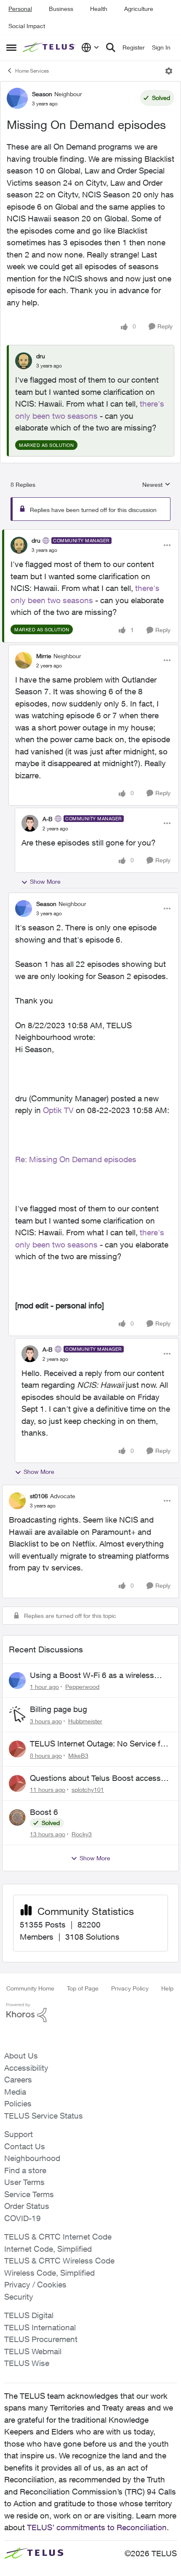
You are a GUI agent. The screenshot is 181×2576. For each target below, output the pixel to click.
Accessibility (26, 2068)
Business (61, 9)
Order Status (27, 2206)
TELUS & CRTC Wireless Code (59, 2261)
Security (19, 2297)
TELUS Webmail (33, 2351)
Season (42, 94)
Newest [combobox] (156, 485)
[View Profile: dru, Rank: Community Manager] (19, 545)
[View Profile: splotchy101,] (17, 1783)
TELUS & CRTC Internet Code (58, 2237)
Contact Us (25, 2146)
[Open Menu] (169, 71)
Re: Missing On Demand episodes (76, 1159)
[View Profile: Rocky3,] (17, 1817)
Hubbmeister (85, 1721)
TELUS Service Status (44, 2116)
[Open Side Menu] (11, 47)
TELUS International (40, 2327)
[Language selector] (90, 47)
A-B (48, 819)
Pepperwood (82, 1687)
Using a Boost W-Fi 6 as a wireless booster (92, 1675)
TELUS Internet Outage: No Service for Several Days (99, 1744)
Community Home (30, 1988)
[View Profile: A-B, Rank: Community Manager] (30, 823)
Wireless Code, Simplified (49, 2273)
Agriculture (139, 9)
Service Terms (29, 2194)
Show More (45, 881)
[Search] (111, 47)
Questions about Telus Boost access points (95, 1778)
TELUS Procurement (41, 2339)
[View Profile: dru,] (24, 361)
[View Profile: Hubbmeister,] (17, 1715)
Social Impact (27, 26)
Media (15, 2092)
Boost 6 (44, 1812)
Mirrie (44, 656)
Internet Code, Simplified (48, 2249)
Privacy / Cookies (35, 2285)
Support (19, 2134)
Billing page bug (59, 1709)
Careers (18, 2080)
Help (167, 1988)
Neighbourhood (32, 2158)
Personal (20, 9)
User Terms (24, 2182)
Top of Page (83, 1988)
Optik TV (58, 1110)
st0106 (39, 1496)
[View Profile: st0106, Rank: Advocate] (17, 1501)
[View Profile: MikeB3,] (17, 1749)
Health (99, 9)
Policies (18, 2103)
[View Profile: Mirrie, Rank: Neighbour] (24, 660)
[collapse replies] (90, 533)
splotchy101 (88, 1790)
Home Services (32, 71)
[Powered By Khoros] (90, 2013)
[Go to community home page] (50, 47)
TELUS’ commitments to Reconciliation (97, 2527)
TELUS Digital (29, 2315)
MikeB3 (78, 1755)
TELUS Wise (27, 2363)
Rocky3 (82, 1834)
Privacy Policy (130, 1988)
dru (41, 356)
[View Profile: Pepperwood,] (17, 1681)
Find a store (25, 2170)
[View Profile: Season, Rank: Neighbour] (17, 98)
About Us (21, 2056)
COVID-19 (23, 2218)
